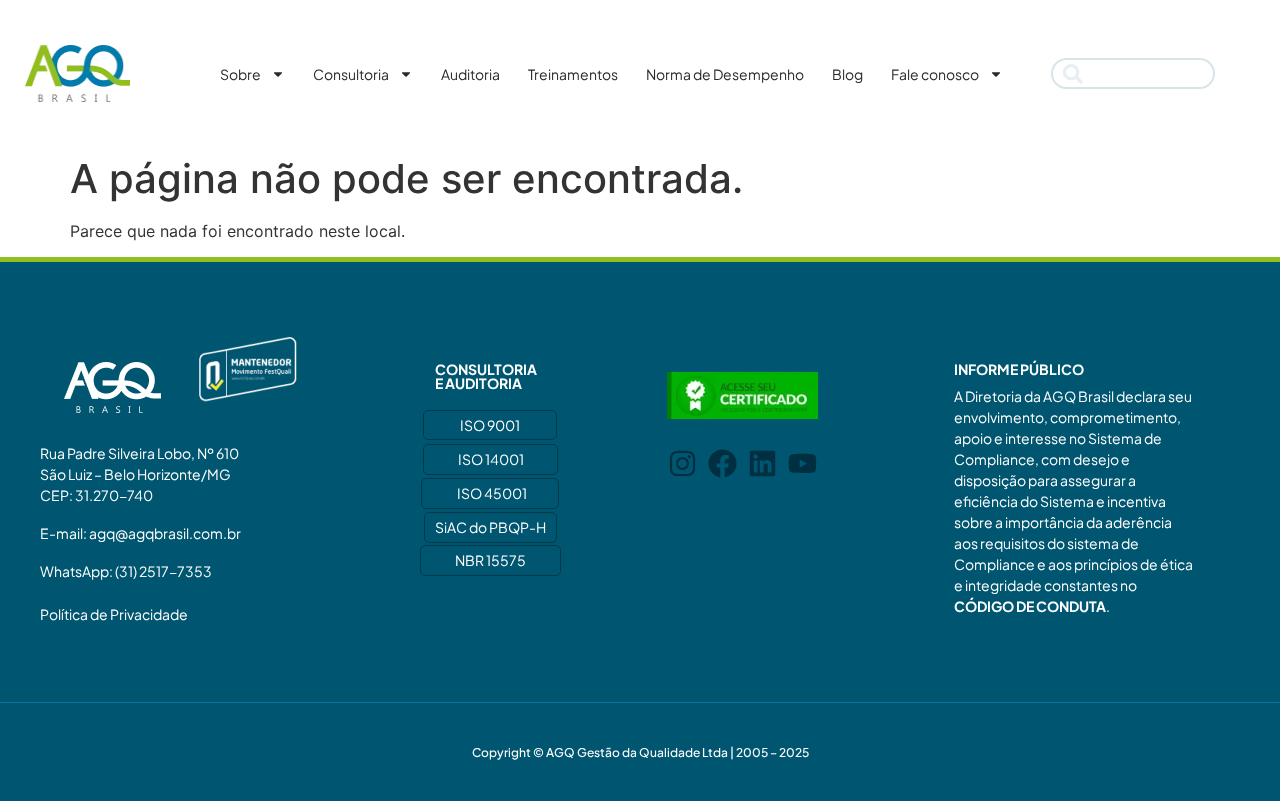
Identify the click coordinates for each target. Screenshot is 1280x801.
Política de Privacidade (114, 614)
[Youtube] (802, 463)
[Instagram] (682, 463)
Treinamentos (573, 74)
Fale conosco (935, 74)
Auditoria (470, 74)
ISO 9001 (490, 425)
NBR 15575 (490, 560)
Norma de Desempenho (725, 74)
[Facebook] (722, 463)
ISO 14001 (491, 459)
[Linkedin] (762, 463)
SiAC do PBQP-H (490, 527)
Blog (847, 74)
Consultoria (351, 74)
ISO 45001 (492, 493)
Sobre (240, 74)
